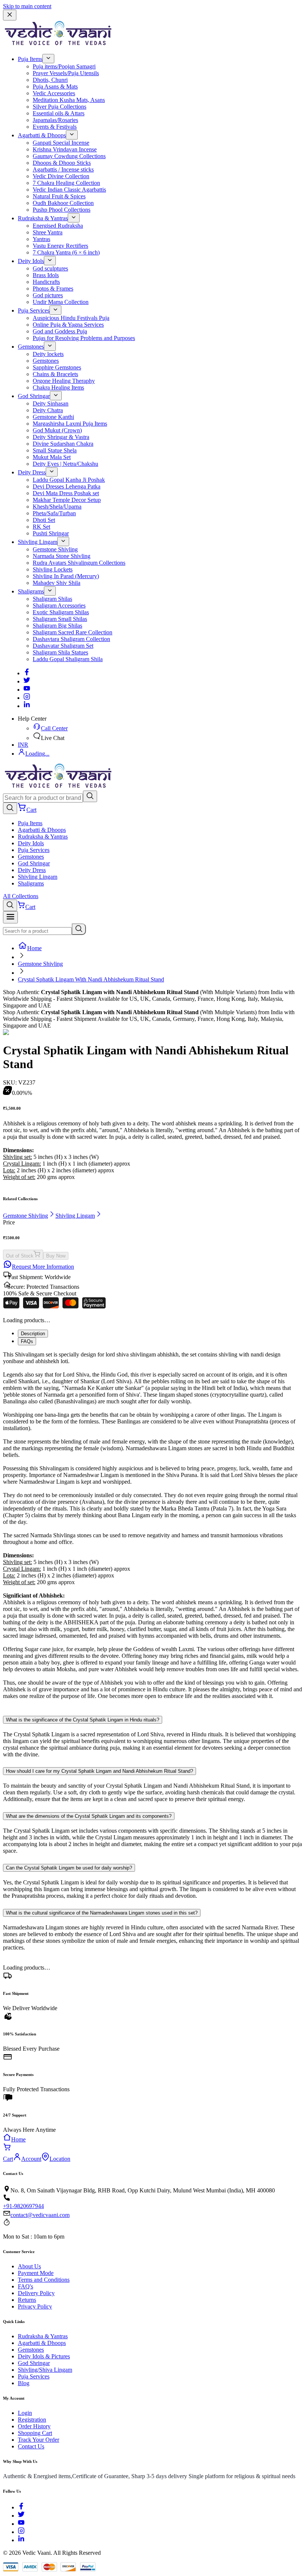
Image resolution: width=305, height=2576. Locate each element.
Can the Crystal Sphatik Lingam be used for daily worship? (69, 1868)
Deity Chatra (48, 410)
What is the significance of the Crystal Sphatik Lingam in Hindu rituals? (83, 1720)
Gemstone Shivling (55, 549)
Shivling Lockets (53, 569)
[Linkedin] (27, 706)
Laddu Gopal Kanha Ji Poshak (69, 480)
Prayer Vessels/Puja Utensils (66, 73)
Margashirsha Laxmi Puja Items (70, 424)
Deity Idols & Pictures (44, 2356)
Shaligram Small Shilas (60, 619)
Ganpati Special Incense (61, 143)
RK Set (41, 527)
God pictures (48, 295)
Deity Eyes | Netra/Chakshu (65, 464)
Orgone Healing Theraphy (64, 381)
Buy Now (56, 1256)
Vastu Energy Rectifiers (60, 246)
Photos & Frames (53, 289)
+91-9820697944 (23, 2206)
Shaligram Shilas (52, 599)
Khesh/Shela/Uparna (57, 507)
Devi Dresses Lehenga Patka (67, 486)
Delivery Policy (36, 2293)
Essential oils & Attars (59, 113)
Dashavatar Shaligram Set (63, 646)
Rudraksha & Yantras (43, 218)
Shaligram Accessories (59, 605)
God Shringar (34, 396)
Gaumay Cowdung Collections (69, 156)
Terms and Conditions (44, 2280)
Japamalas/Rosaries (55, 120)
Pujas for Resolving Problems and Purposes (84, 338)
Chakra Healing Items (58, 387)
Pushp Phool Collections (62, 210)
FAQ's (25, 2286)
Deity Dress (32, 472)
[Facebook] (27, 673)
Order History (34, 2426)
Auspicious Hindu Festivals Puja (71, 318)
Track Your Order (38, 2440)
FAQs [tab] (27, 1341)
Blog (24, 2383)
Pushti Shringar (51, 533)
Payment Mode (36, 2273)
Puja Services (34, 310)
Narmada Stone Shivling (62, 556)
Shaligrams (31, 591)
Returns (27, 2300)
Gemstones (31, 347)
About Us (29, 2266)
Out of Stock (20, 1256)
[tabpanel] (152, 1529)
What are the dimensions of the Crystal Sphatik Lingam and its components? (89, 1816)
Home (34, 948)
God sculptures (50, 268)
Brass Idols (46, 275)
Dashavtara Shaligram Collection (71, 639)
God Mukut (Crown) (57, 430)
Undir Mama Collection (61, 302)
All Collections (21, 896)
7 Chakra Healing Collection (66, 183)
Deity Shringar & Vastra (61, 437)
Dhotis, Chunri (50, 80)
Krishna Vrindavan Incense (65, 149)
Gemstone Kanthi (53, 417)
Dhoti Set (44, 520)
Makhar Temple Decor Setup (67, 500)
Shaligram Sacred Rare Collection (73, 632)
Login (25, 2413)
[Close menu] (10, 15)
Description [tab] (33, 1334)
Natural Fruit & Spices (59, 196)
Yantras (41, 239)
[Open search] (10, 808)
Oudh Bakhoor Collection (63, 203)
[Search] (90, 796)
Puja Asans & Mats (55, 86)
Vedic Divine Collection (61, 176)
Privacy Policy (35, 2306)
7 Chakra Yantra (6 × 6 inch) (66, 252)
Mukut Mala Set (52, 457)
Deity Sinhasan (51, 403)
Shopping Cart (35, 2433)
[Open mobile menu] (10, 917)
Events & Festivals (55, 127)
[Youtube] (27, 690)
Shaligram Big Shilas (57, 626)
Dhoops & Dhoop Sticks (62, 163)
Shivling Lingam (38, 542)
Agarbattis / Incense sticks (63, 169)
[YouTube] (21, 2524)
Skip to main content (27, 6)
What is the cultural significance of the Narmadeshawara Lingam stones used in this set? (102, 1913)
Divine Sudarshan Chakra (63, 444)
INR (23, 745)
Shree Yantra (48, 232)
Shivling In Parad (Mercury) (66, 576)
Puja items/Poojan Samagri (64, 66)
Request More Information (43, 1267)
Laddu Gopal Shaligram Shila (68, 659)
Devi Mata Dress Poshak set (66, 493)
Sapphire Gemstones (57, 367)
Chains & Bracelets (55, 374)
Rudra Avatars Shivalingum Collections (79, 563)
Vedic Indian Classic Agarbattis (69, 190)
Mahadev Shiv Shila (57, 583)
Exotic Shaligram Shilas (61, 612)
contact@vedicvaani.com (40, 2215)
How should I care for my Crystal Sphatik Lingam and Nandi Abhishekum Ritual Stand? (99, 1771)
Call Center (54, 728)
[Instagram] (27, 698)
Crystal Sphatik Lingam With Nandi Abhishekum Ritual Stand (91, 979)
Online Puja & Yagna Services (68, 325)
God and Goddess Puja (60, 331)
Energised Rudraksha (58, 226)
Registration (32, 2420)
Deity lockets (48, 354)
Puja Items (30, 59)
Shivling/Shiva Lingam (45, 2370)
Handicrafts (46, 282)
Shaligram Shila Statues (60, 652)
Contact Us (31, 2446)
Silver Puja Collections (60, 107)
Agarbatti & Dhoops (42, 135)
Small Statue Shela (55, 450)
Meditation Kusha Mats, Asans (69, 100)
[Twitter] (27, 681)
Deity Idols (31, 261)
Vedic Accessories (54, 93)
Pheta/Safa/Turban (54, 513)
